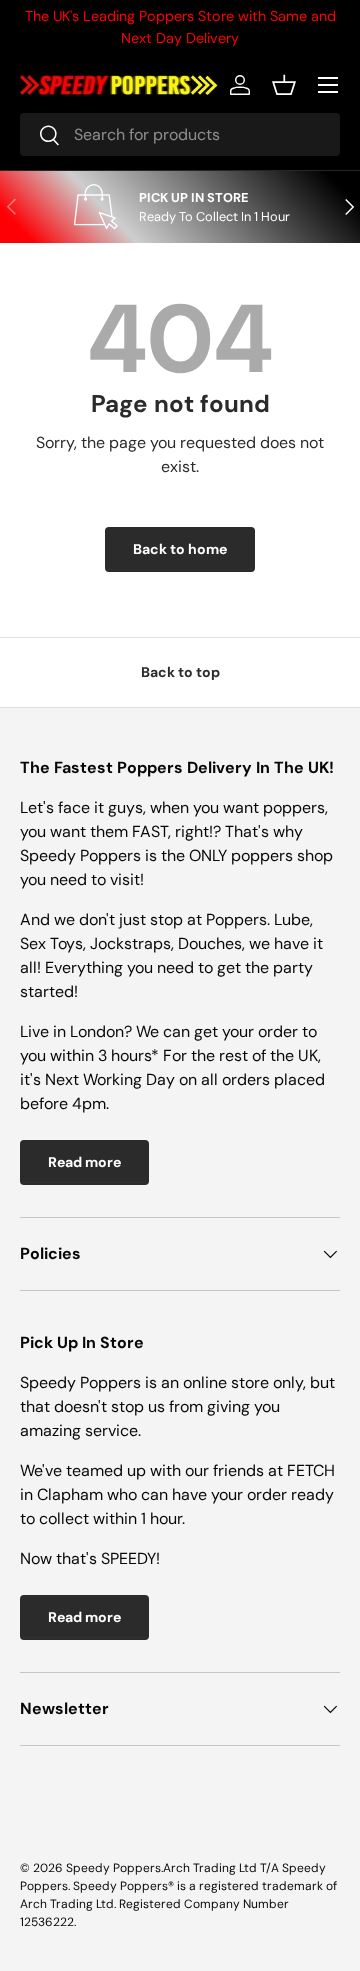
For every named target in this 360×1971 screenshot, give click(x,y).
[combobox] (180, 134)
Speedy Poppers (113, 1868)
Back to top (180, 672)
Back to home (180, 549)
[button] (284, 85)
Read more (84, 1162)
